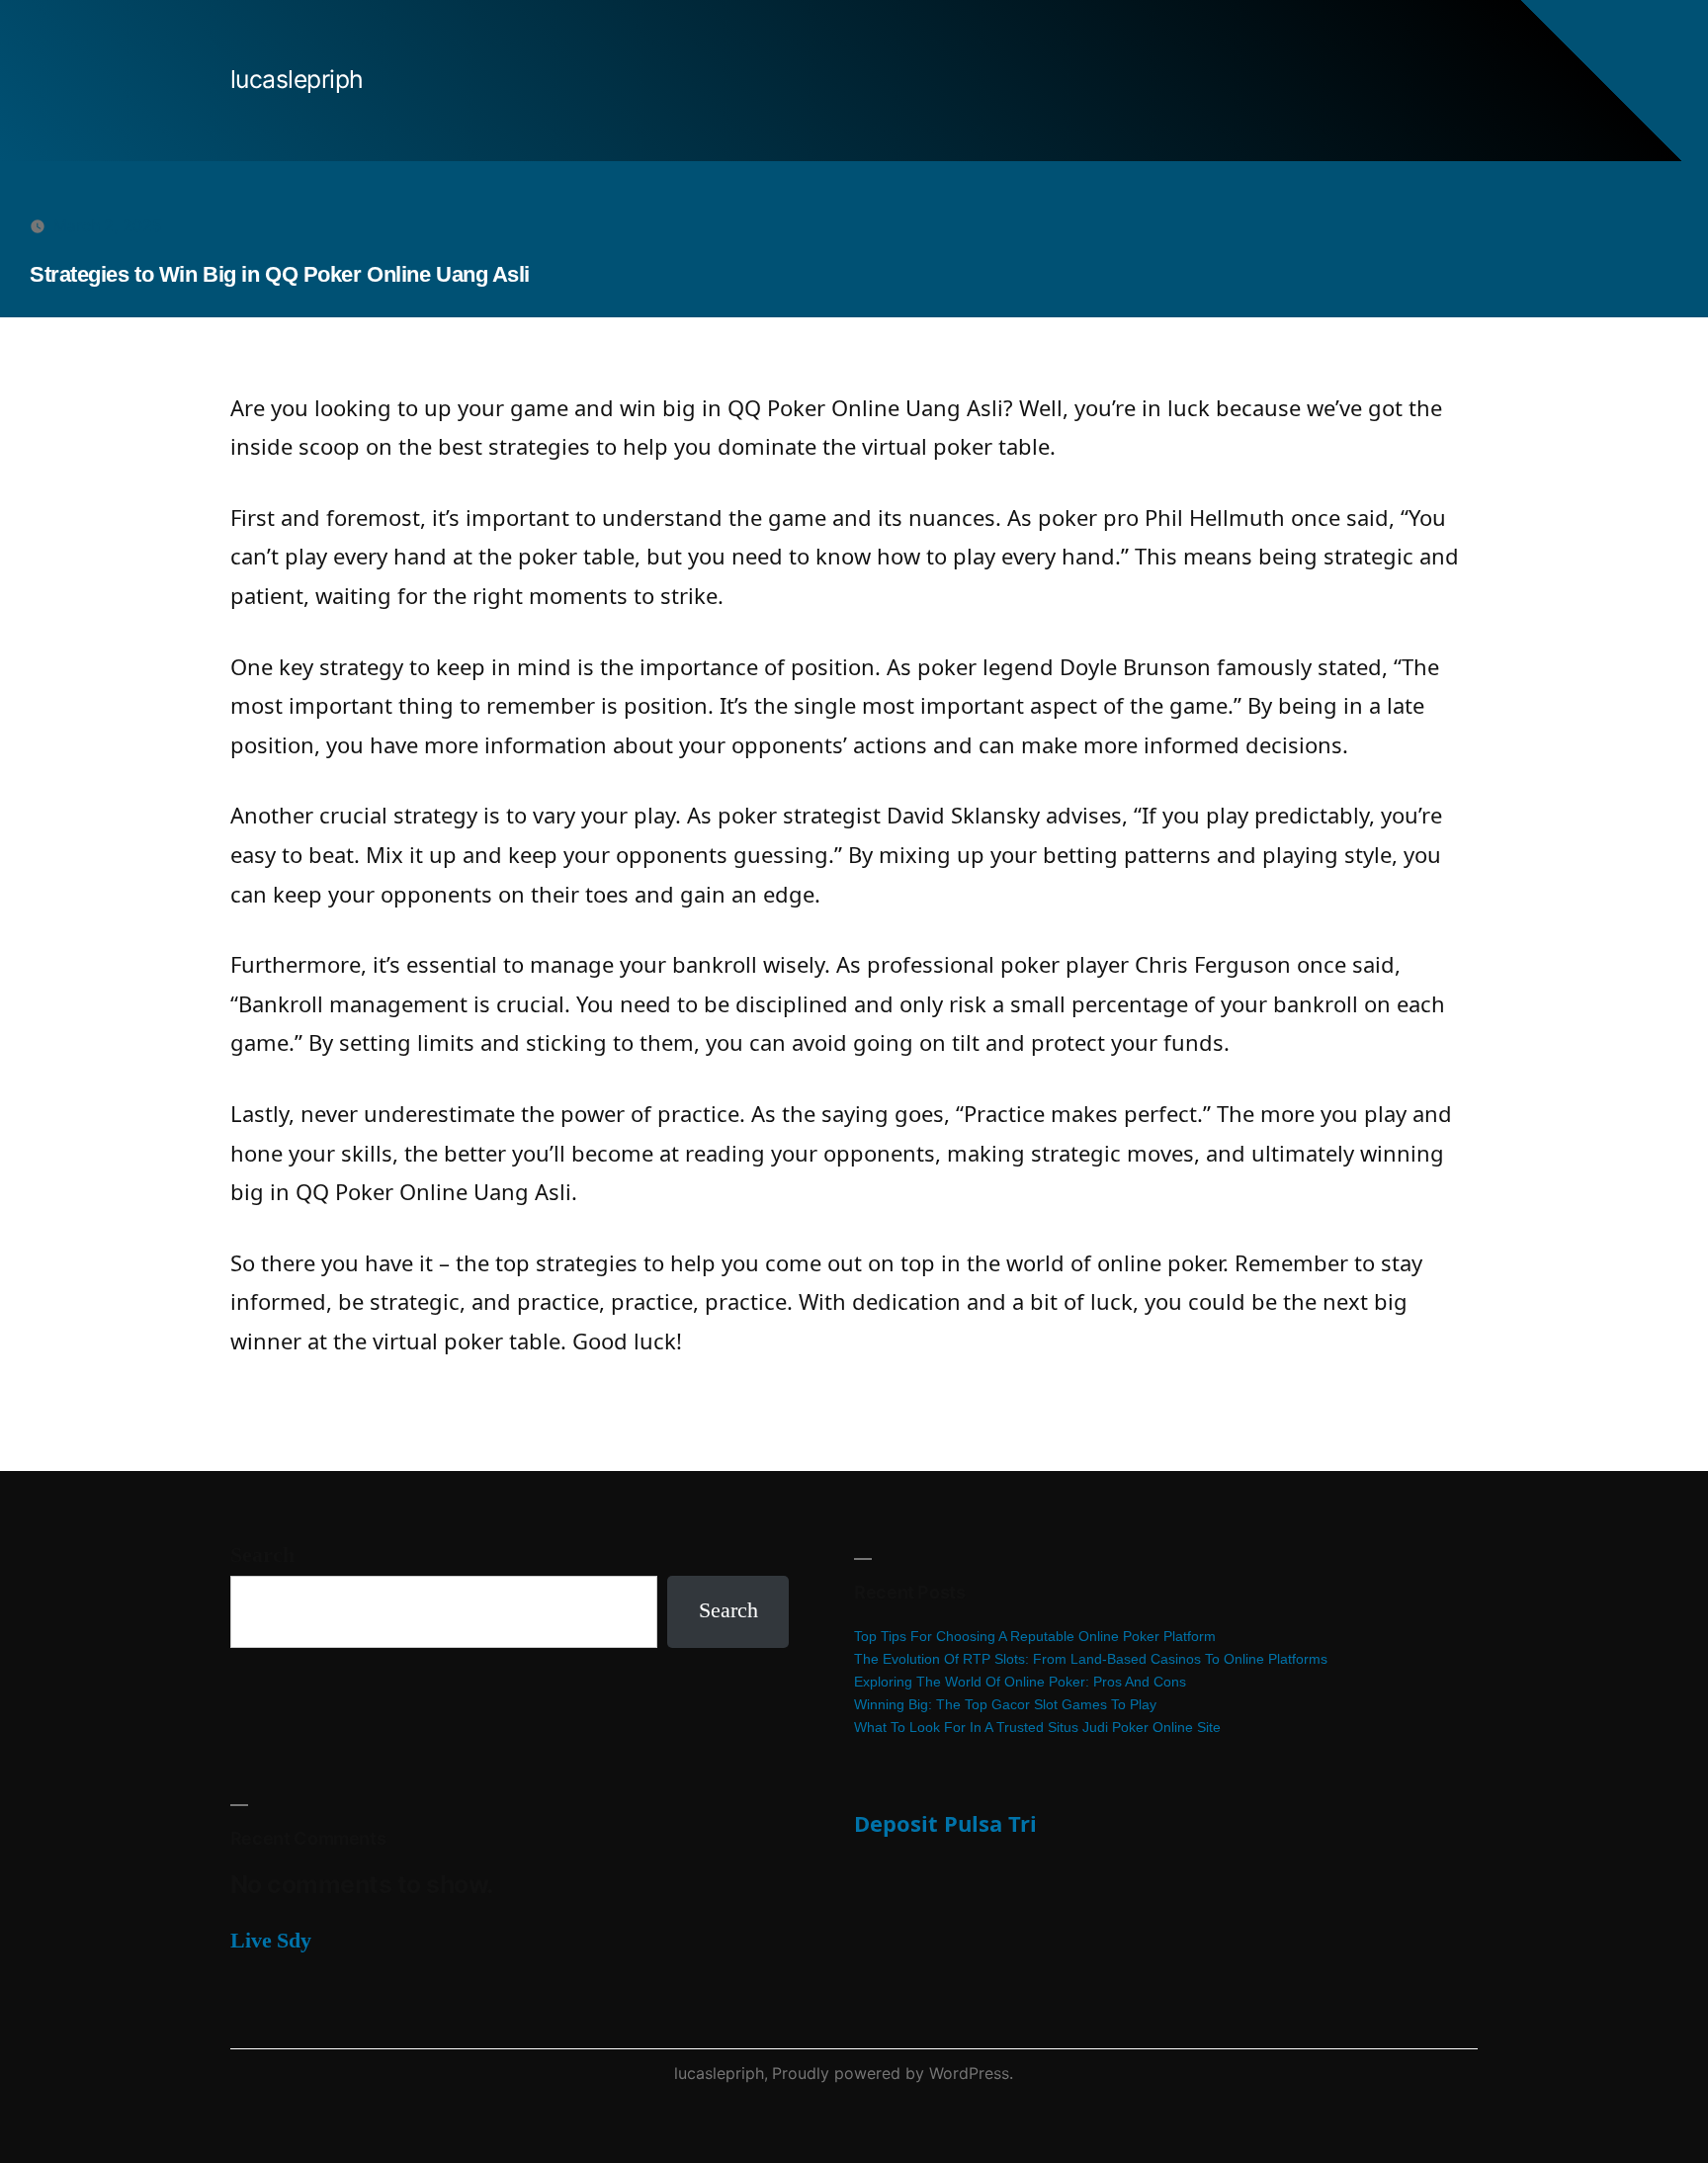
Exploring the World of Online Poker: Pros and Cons (1020, 1682)
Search (262, 1555)
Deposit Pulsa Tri (945, 1823)
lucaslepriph (297, 79)
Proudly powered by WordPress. (893, 2073)
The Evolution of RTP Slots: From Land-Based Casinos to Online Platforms (1091, 1659)
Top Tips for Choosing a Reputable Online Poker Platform (1035, 1636)
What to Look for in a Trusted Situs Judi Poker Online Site (1037, 1727)
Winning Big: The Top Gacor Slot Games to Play (1005, 1704)
